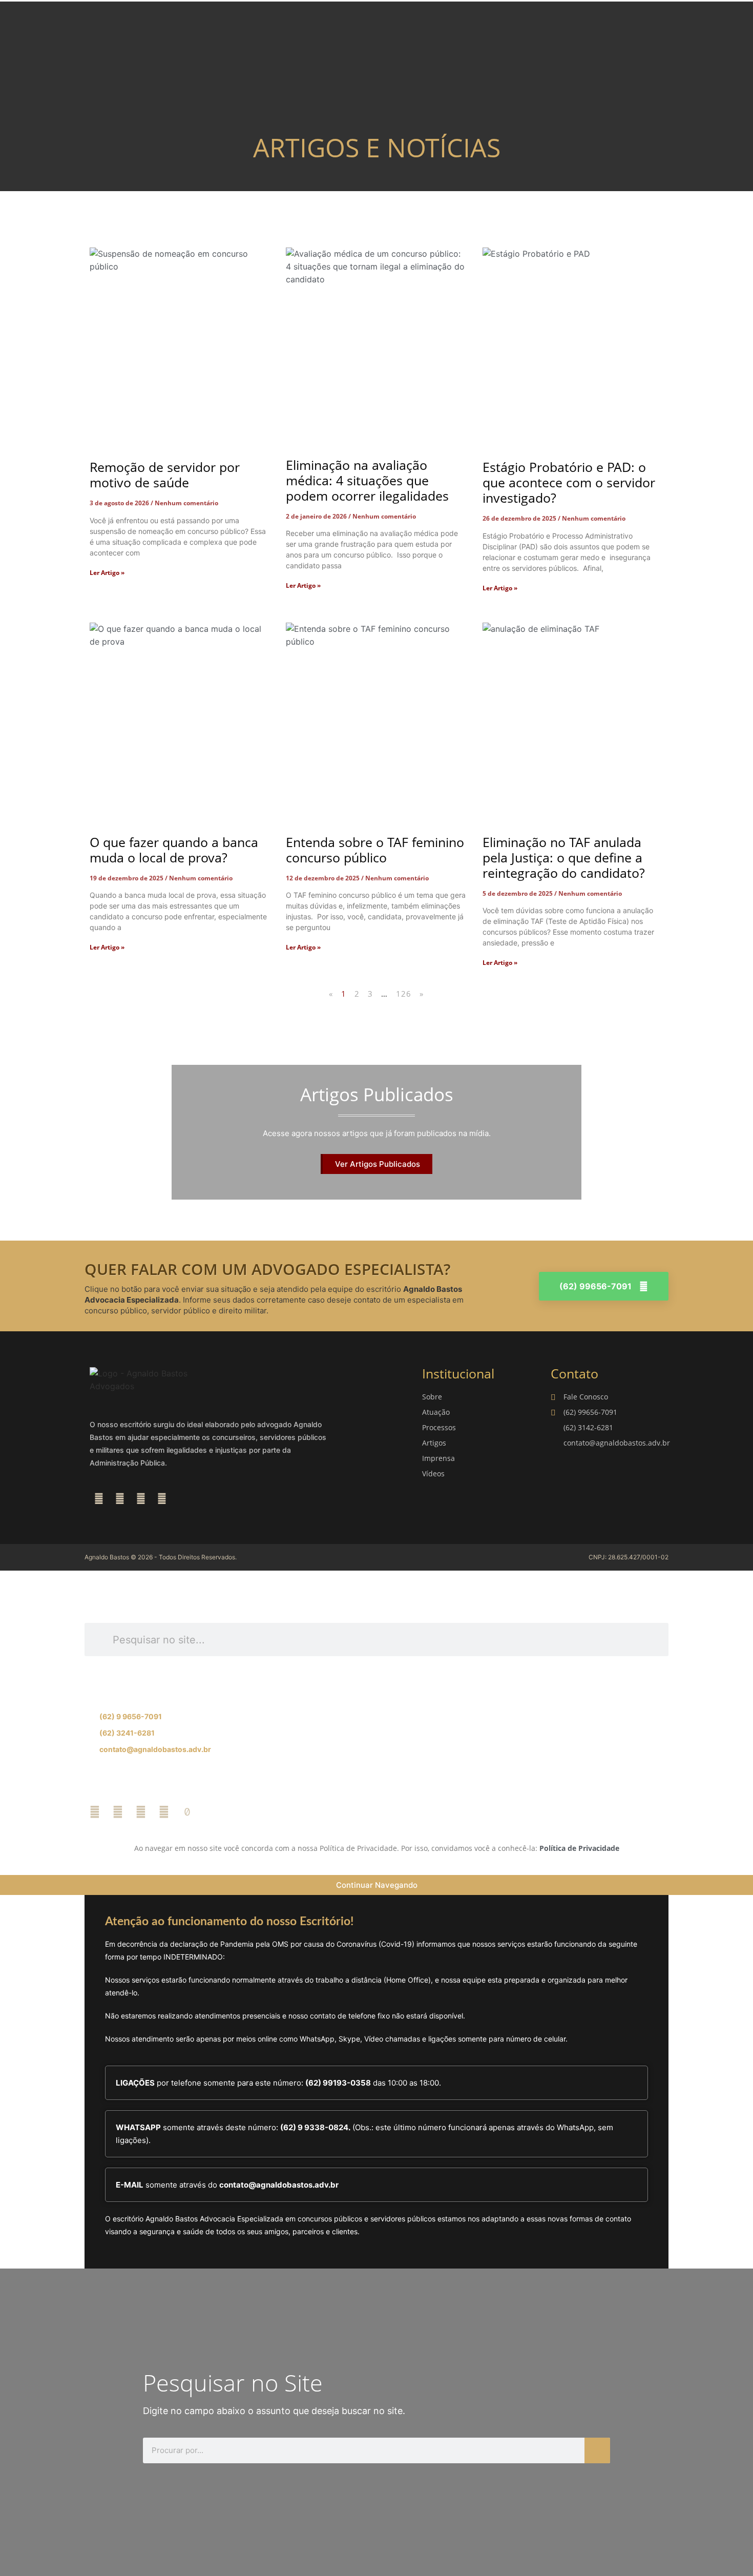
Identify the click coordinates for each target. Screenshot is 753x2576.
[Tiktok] (187, 1812)
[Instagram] (120, 1499)
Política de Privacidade (579, 1848)
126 (404, 994)
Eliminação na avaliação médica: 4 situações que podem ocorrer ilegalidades (367, 480)
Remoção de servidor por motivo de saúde (165, 475)
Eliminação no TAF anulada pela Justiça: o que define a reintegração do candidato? (564, 857)
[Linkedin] (141, 1499)
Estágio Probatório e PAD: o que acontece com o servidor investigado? (569, 482)
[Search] (597, 2450)
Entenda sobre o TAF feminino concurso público (375, 850)
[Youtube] (162, 1499)
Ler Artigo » (107, 573)
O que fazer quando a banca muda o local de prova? (174, 850)
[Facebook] (99, 1499)
